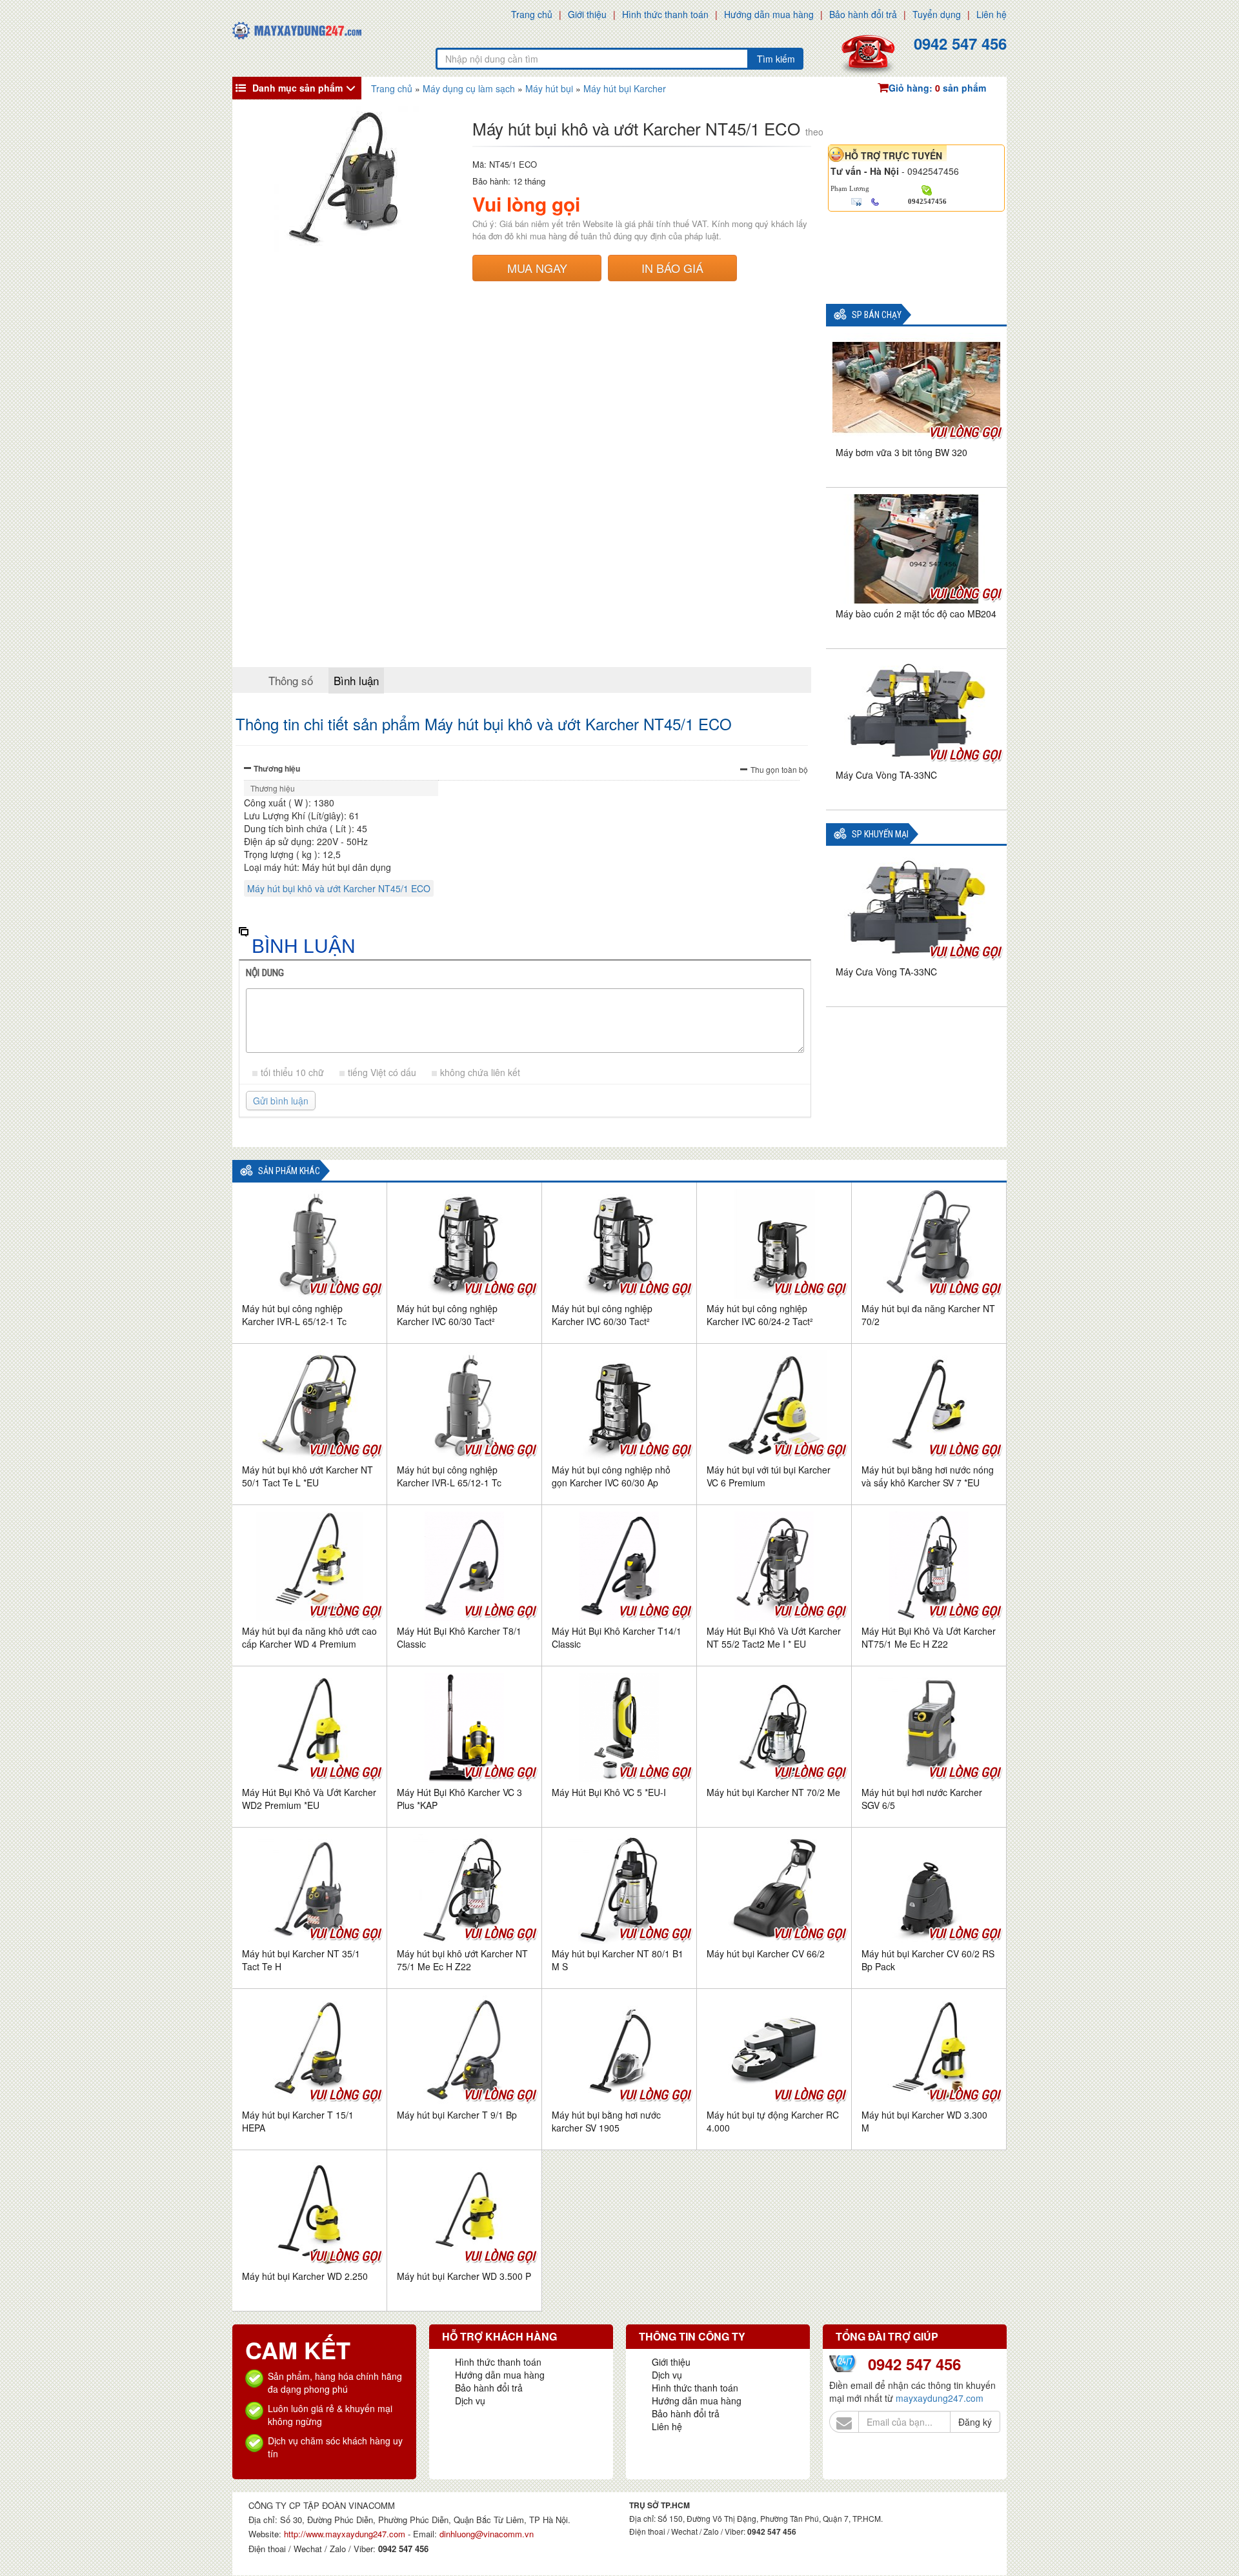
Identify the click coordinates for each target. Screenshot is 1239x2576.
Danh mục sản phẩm (297, 88)
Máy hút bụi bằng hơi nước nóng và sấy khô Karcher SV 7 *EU (928, 1476)
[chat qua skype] (927, 189)
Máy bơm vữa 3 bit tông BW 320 (902, 452)
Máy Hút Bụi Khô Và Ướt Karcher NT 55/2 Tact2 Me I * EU (774, 1637)
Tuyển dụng (937, 14)
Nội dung (265, 973)
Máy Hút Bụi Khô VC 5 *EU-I (609, 1792)
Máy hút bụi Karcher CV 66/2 (766, 1953)
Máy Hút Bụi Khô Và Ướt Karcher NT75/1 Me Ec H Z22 (929, 1637)
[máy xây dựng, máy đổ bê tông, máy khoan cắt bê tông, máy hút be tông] (297, 29)
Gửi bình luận (281, 1101)
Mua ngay (537, 268)
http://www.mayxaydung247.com (346, 2534)
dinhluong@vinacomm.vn (487, 2534)
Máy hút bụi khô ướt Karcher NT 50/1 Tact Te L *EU (307, 1476)
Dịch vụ (470, 2401)
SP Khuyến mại (880, 834)
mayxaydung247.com (940, 2398)
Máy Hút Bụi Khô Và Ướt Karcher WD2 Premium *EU (309, 1799)
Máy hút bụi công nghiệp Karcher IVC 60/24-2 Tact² (760, 1315)
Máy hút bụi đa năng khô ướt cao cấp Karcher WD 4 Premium (309, 1637)
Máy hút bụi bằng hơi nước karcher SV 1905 (606, 2121)
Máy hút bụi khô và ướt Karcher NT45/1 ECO (339, 888)
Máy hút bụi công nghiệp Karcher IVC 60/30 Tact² (447, 1315)
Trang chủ (532, 14)
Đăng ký (975, 2422)
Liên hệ (992, 14)
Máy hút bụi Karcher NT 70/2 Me (773, 1792)
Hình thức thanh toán (665, 14)
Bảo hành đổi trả (863, 14)
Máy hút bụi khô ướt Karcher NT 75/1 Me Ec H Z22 (462, 1960)
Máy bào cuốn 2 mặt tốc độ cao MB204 (916, 614)
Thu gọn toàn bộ (779, 769)
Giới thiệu (587, 14)
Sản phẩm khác (289, 1171)
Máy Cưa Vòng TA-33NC (886, 775)
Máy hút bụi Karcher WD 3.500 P (464, 2276)
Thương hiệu (277, 768)
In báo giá (672, 268)
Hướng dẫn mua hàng (769, 14)
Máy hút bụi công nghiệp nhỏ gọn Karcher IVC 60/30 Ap (611, 1476)
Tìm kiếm (776, 59)
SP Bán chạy (877, 315)
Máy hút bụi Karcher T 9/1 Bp (457, 2115)
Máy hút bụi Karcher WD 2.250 (305, 2276)
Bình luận (356, 680)
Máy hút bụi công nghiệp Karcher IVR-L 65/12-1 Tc (294, 1315)
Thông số (291, 680)
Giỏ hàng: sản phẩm (937, 88)
